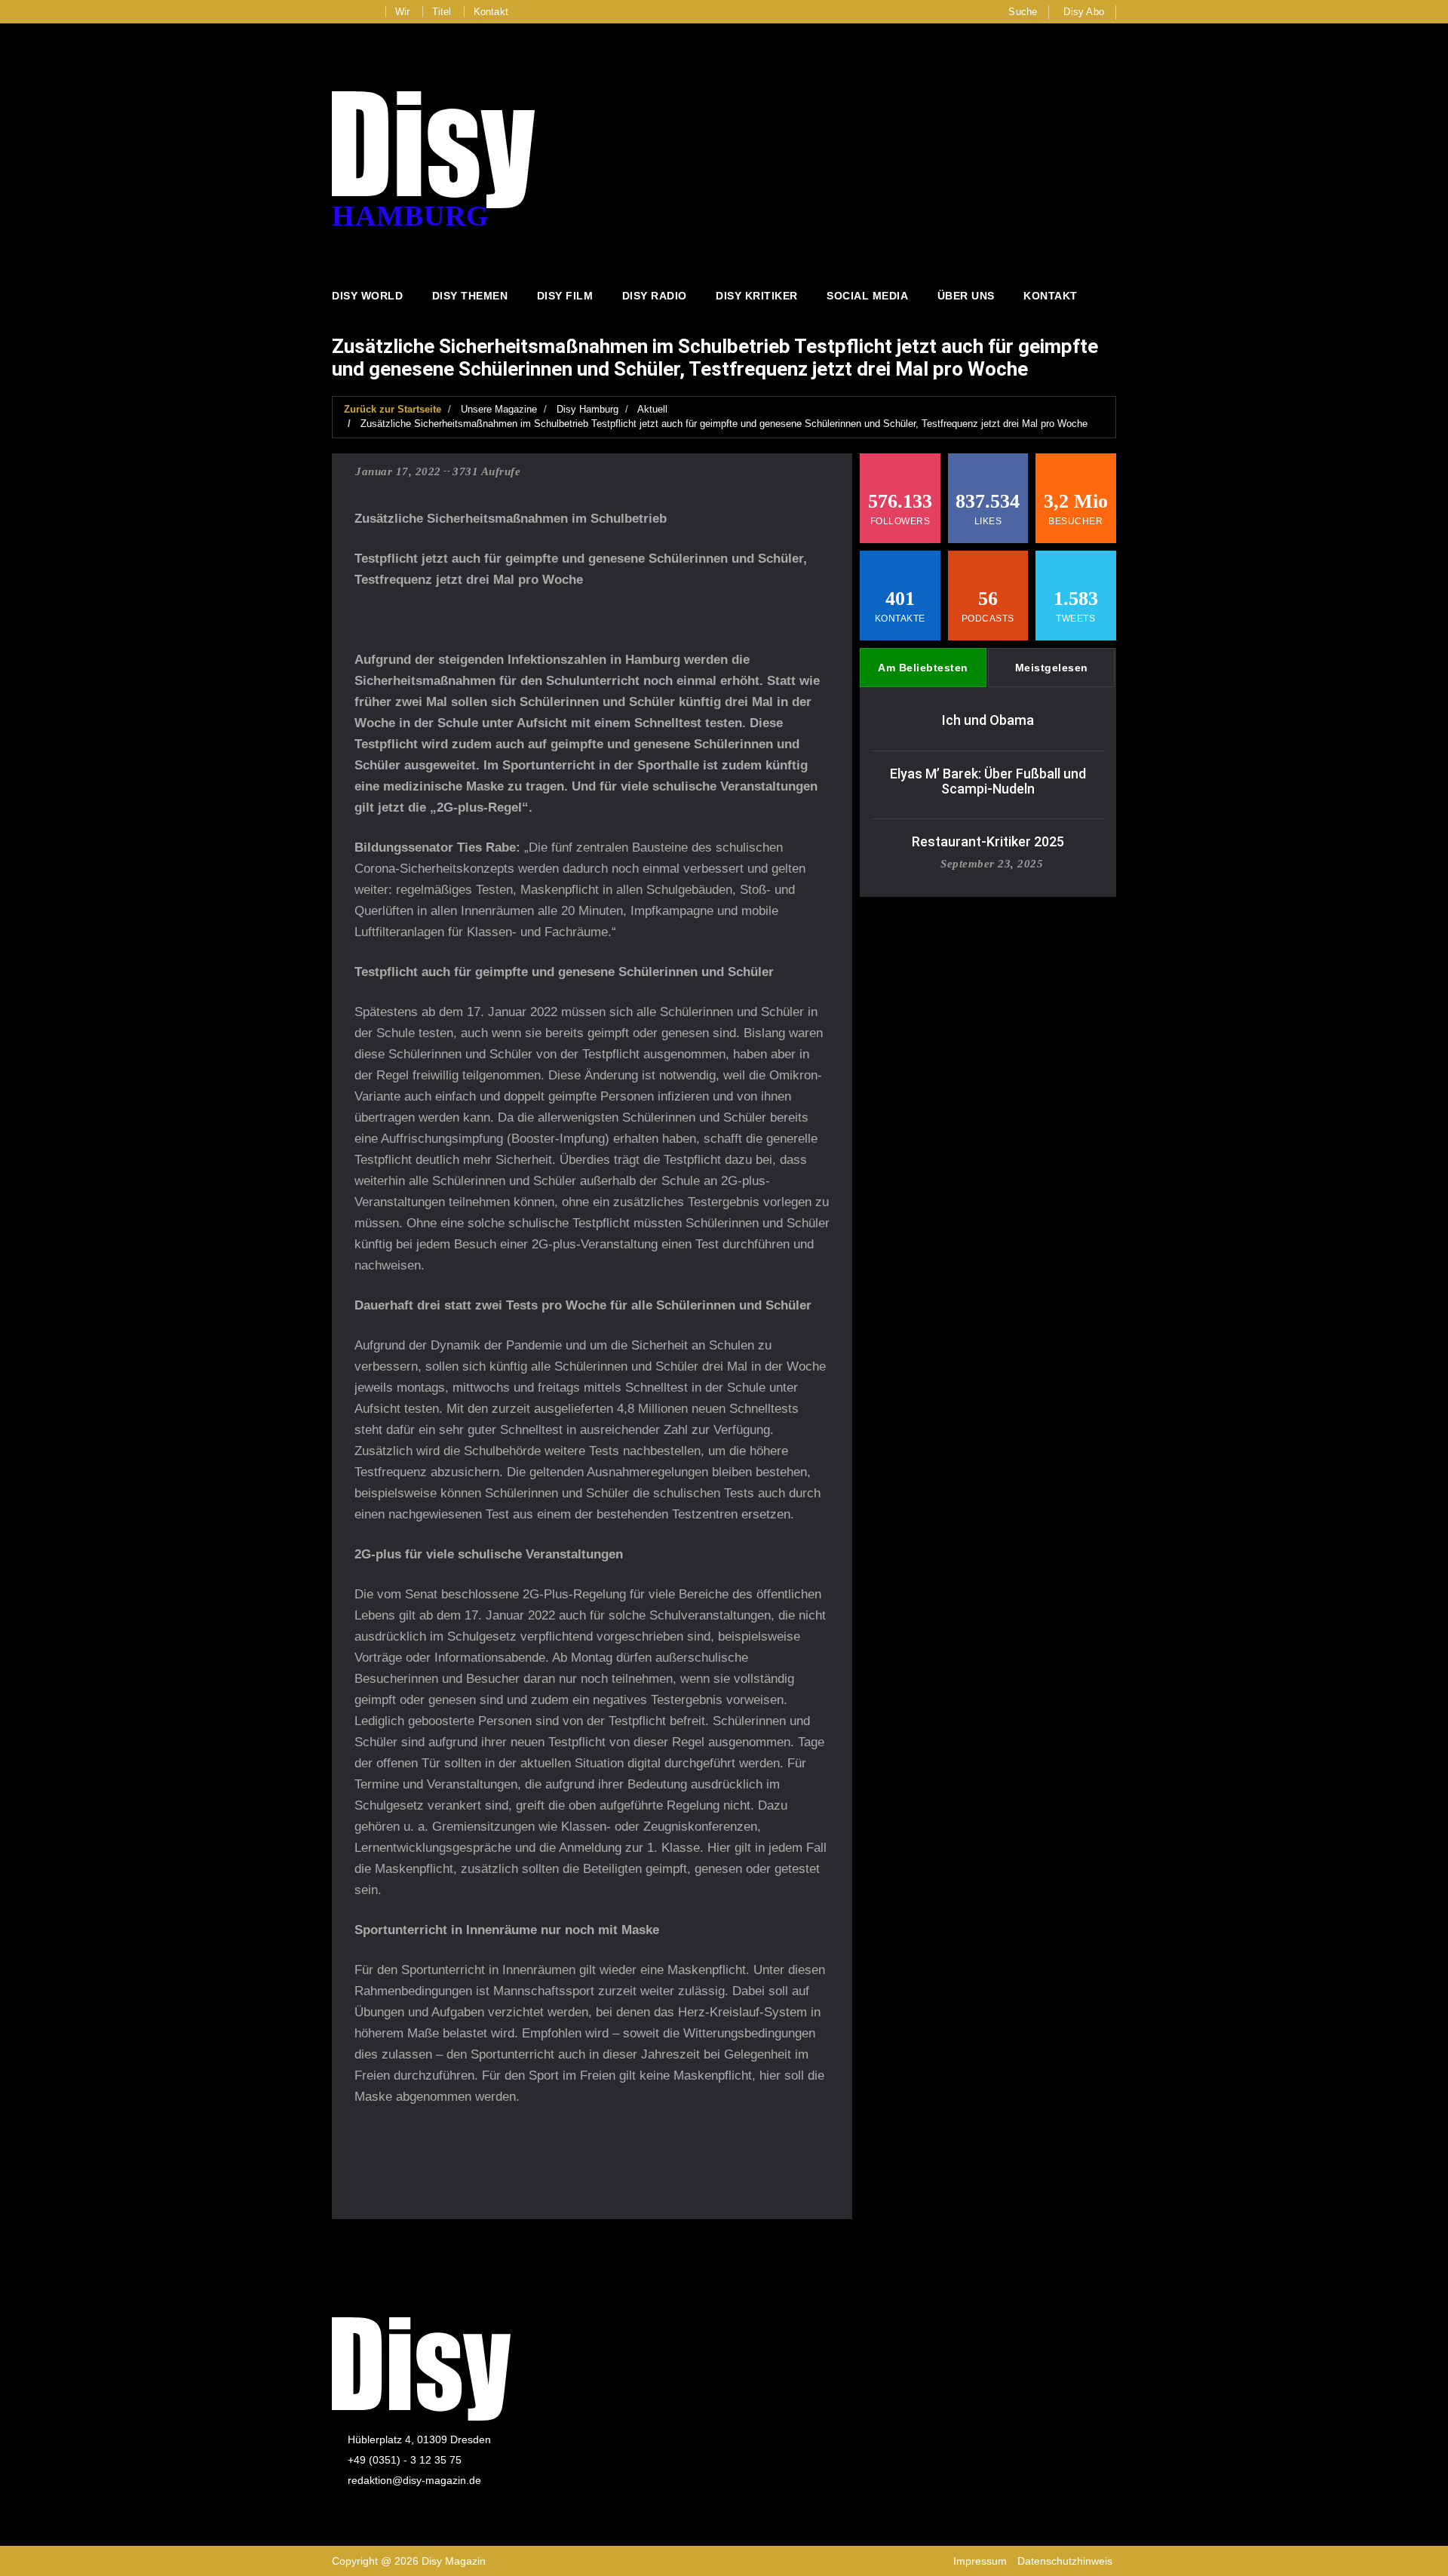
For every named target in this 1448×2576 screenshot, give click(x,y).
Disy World (367, 296)
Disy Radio (655, 296)
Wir (403, 12)
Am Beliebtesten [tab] (923, 668)
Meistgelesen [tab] (1052, 668)
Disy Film (565, 296)
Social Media (867, 296)
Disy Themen (470, 296)
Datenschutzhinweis (1065, 2561)
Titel (442, 12)
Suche (1023, 12)
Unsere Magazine (499, 409)
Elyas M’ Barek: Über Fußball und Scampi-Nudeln (988, 781)
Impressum (980, 2561)
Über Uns (966, 296)
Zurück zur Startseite (393, 409)
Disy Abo (1084, 12)
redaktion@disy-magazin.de (414, 2480)
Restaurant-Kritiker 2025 (988, 841)
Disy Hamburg (587, 409)
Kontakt (491, 12)
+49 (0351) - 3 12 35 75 (405, 2460)
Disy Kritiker (757, 296)
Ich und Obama (988, 720)
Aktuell (652, 409)
